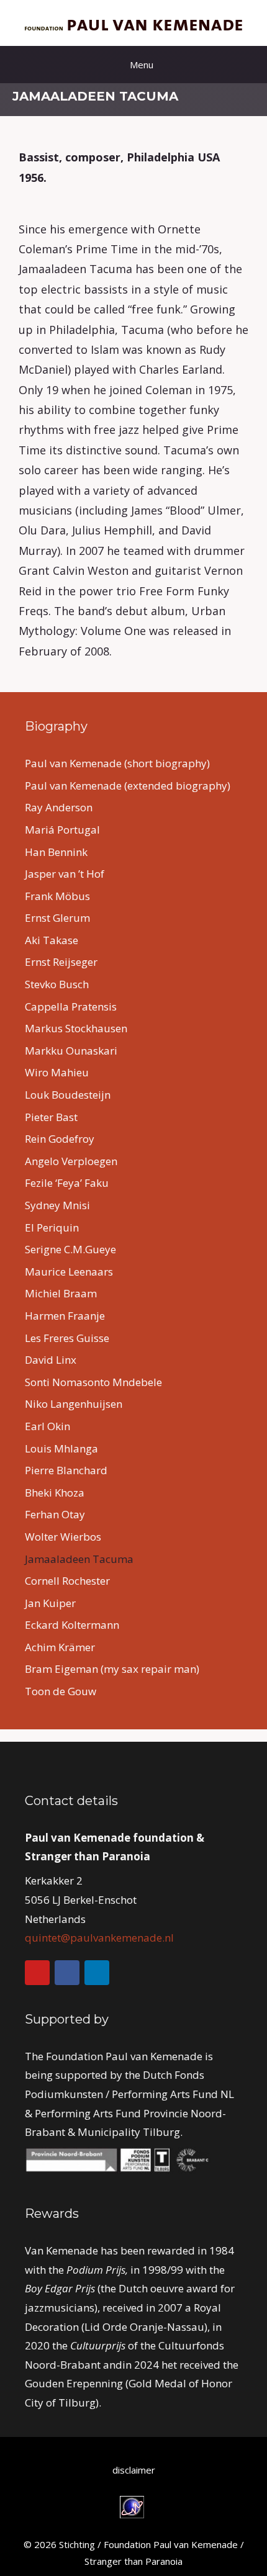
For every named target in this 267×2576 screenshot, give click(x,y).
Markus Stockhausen (76, 1028)
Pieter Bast (51, 1117)
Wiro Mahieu (57, 1072)
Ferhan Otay (55, 1514)
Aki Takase (52, 940)
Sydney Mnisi (57, 1205)
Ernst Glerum (57, 918)
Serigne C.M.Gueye (70, 1249)
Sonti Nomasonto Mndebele (93, 1382)
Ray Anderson (59, 807)
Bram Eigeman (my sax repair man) (112, 1669)
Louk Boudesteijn (68, 1095)
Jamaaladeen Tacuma (79, 1559)
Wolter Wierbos (63, 1537)
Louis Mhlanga (61, 1448)
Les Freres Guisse (67, 1338)
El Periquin (52, 1227)
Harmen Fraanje (65, 1316)
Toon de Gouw (61, 1691)
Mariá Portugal (62, 830)
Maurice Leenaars (69, 1272)
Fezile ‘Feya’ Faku (67, 1183)
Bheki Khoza (55, 1493)
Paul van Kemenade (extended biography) (128, 786)
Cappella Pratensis (71, 1007)
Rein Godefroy (60, 1139)
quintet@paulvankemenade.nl (99, 1938)
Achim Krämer (60, 1647)
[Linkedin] (97, 1973)
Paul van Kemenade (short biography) (117, 763)
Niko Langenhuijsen (74, 1404)
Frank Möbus (57, 896)
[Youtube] (37, 1973)
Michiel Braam (61, 1293)
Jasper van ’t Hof (65, 874)
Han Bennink (56, 852)
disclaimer (134, 2470)
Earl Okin (48, 1426)
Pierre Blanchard (66, 1470)
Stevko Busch (57, 984)
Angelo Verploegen (71, 1161)
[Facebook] (67, 1973)
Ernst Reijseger (61, 962)
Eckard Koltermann (72, 1625)
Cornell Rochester (67, 1581)
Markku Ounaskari (71, 1051)
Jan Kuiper (50, 1603)
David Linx (51, 1360)
